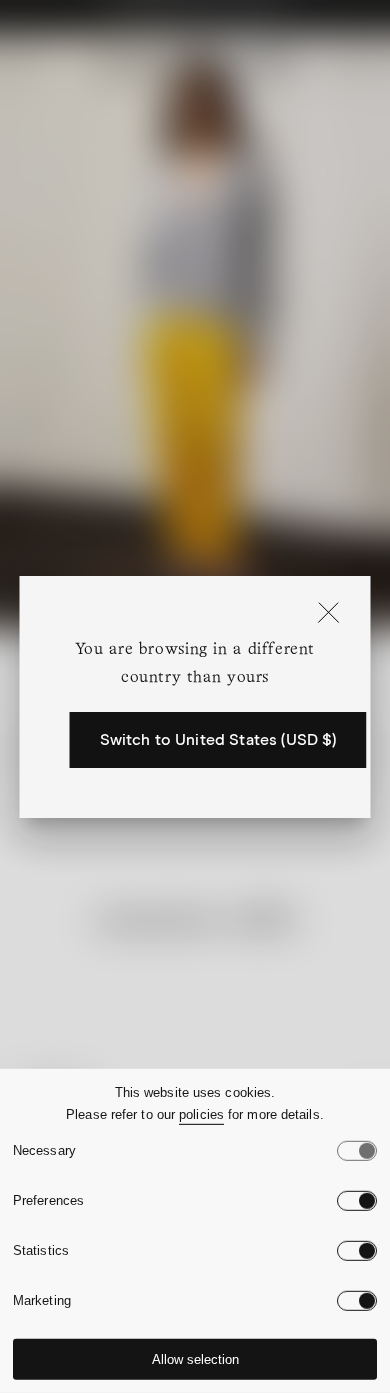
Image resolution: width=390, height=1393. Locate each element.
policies (201, 1114)
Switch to (218, 740)
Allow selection (195, 1359)
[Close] (329, 614)
